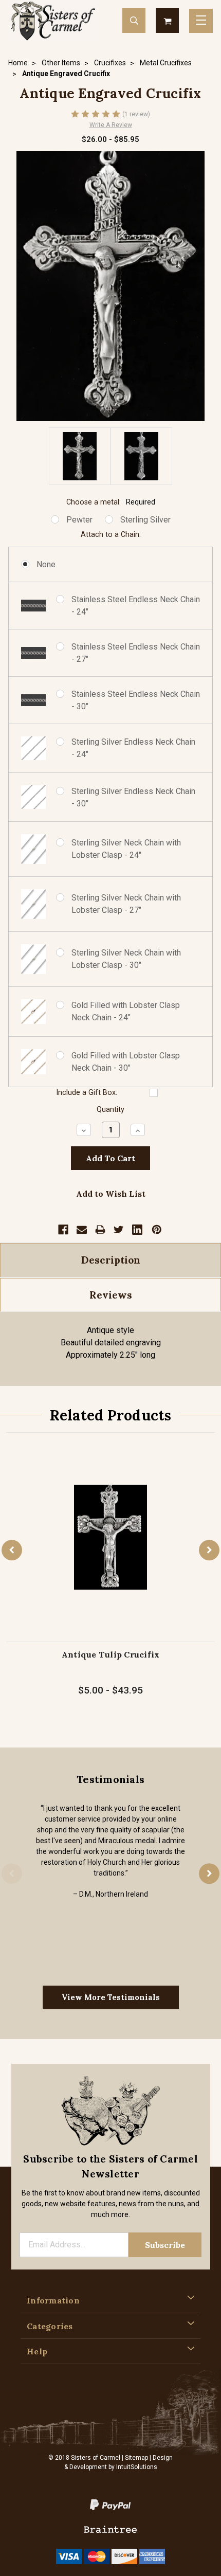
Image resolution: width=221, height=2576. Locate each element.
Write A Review (111, 125)
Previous (12, 1550)
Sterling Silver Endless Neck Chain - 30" (133, 797)
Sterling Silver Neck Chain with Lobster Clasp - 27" (126, 904)
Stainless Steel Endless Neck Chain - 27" (136, 653)
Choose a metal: (111, 502)
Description (111, 1260)
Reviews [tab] (111, 1295)
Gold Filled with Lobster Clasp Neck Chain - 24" (126, 1011)
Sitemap (136, 2458)
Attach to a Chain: (111, 535)
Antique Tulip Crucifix (111, 1654)
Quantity (110, 1110)
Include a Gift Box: (87, 1093)
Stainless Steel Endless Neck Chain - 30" (136, 700)
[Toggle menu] (201, 21)
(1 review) (136, 114)
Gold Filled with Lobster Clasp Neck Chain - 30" (126, 1062)
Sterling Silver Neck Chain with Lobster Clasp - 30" (126, 959)
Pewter (79, 520)
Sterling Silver (145, 520)
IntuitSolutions (137, 2467)
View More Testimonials (111, 1997)
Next (209, 1550)
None (46, 564)
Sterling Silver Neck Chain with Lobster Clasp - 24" (126, 849)
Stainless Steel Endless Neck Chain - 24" (136, 606)
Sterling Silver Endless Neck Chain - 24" (133, 748)
